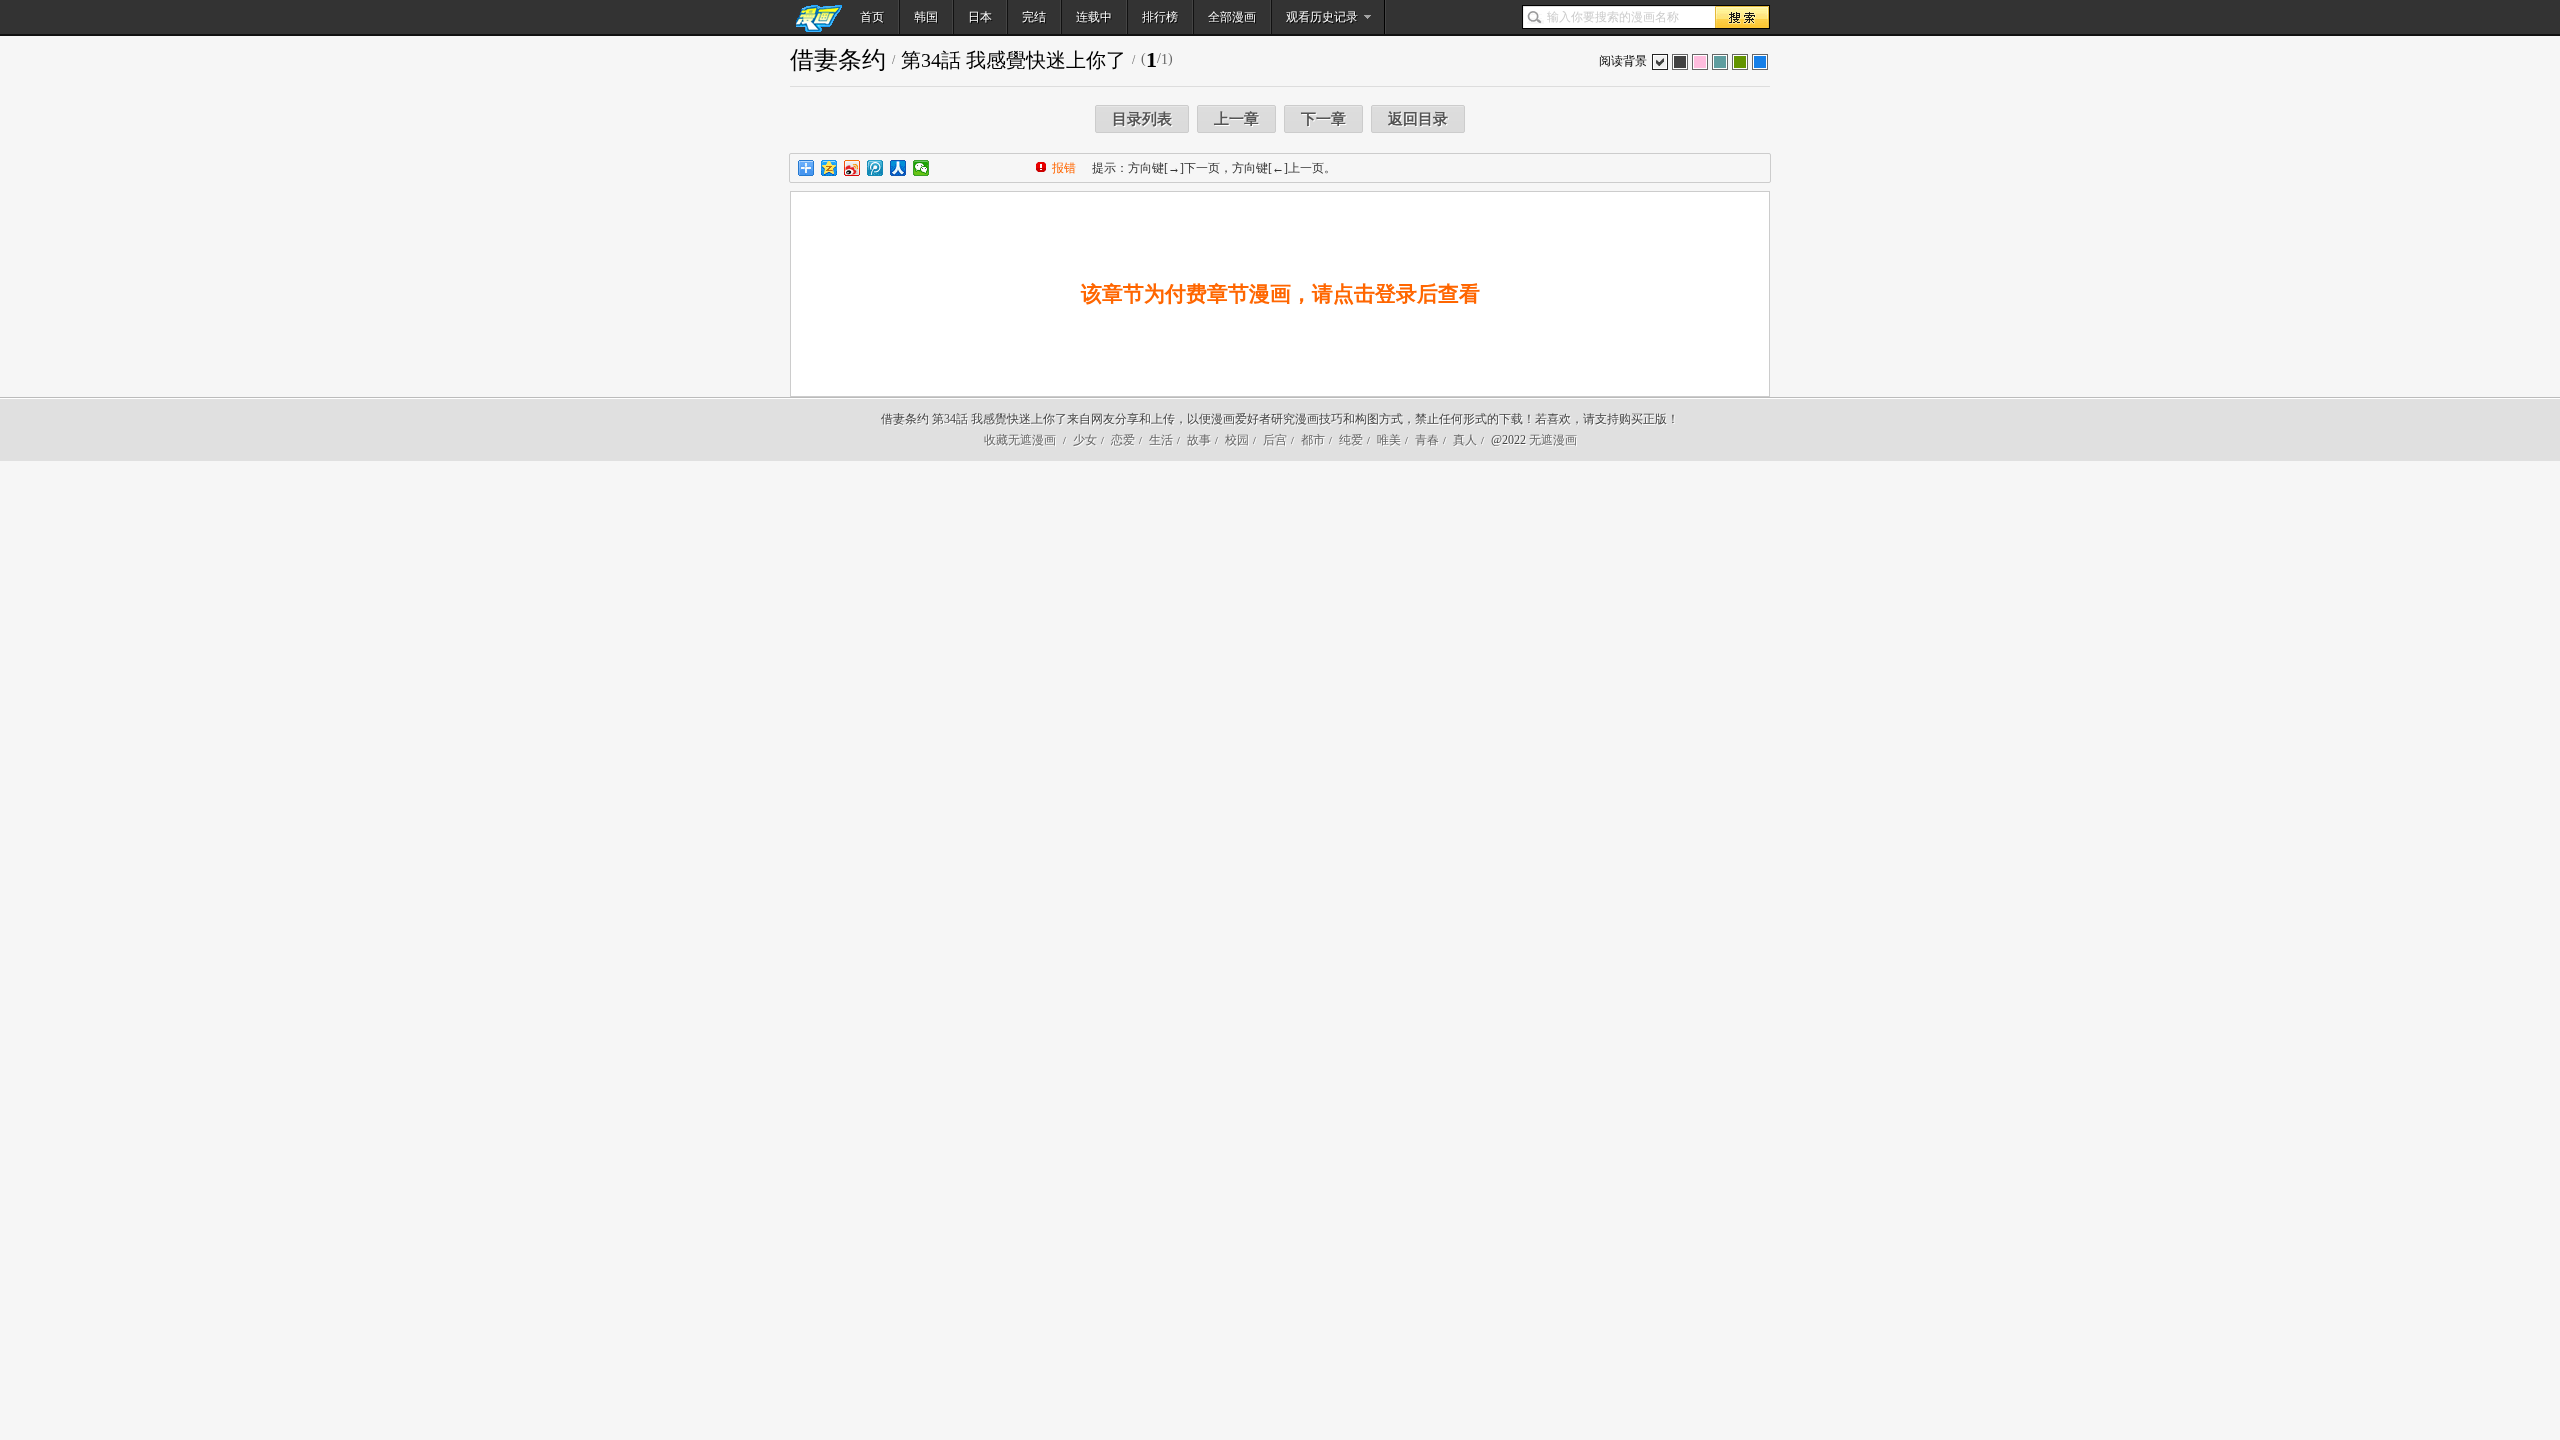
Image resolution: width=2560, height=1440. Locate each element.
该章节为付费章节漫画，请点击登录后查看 (1280, 294)
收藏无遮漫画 (1020, 440)
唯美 (1389, 440)
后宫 (1275, 440)
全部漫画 (1232, 17)
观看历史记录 (1322, 17)
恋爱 (1123, 440)
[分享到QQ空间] (829, 168)
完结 (1034, 17)
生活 (1161, 440)
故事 (1199, 440)
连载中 (1094, 17)
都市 (1313, 440)
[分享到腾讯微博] (875, 168)
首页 (872, 17)
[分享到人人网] (898, 168)
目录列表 (1142, 119)
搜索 (1742, 17)
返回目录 (1418, 119)
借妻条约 (838, 60)
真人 (1465, 440)
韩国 (926, 17)
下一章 (1323, 119)
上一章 (1236, 119)
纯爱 (1351, 440)
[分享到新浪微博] (852, 168)
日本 (980, 17)
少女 (1085, 440)
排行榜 (1160, 17)
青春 (1427, 440)
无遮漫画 (1553, 440)
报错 (1064, 168)
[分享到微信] (921, 168)
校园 (1237, 440)
